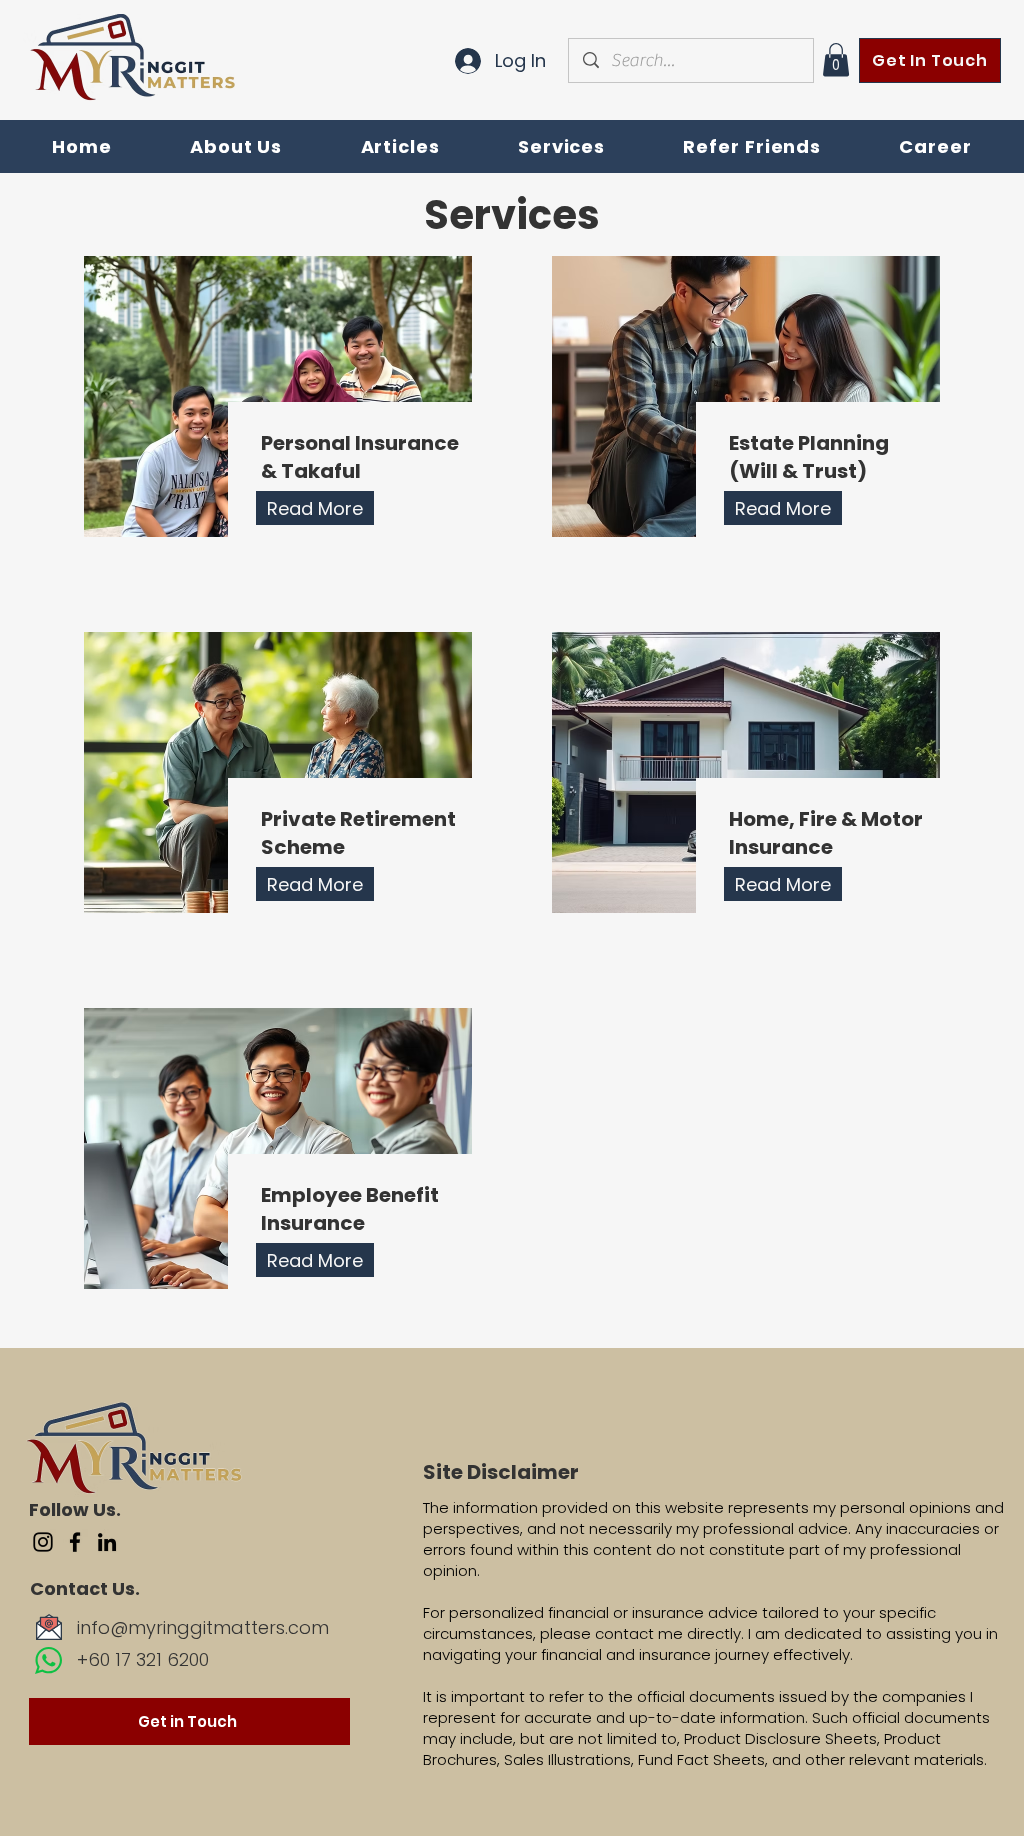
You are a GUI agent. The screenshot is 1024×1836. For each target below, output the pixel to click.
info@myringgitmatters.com (203, 1627)
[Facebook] (75, 1542)
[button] (836, 59)
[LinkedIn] (107, 1542)
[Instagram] (43, 1542)
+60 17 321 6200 (143, 1659)
